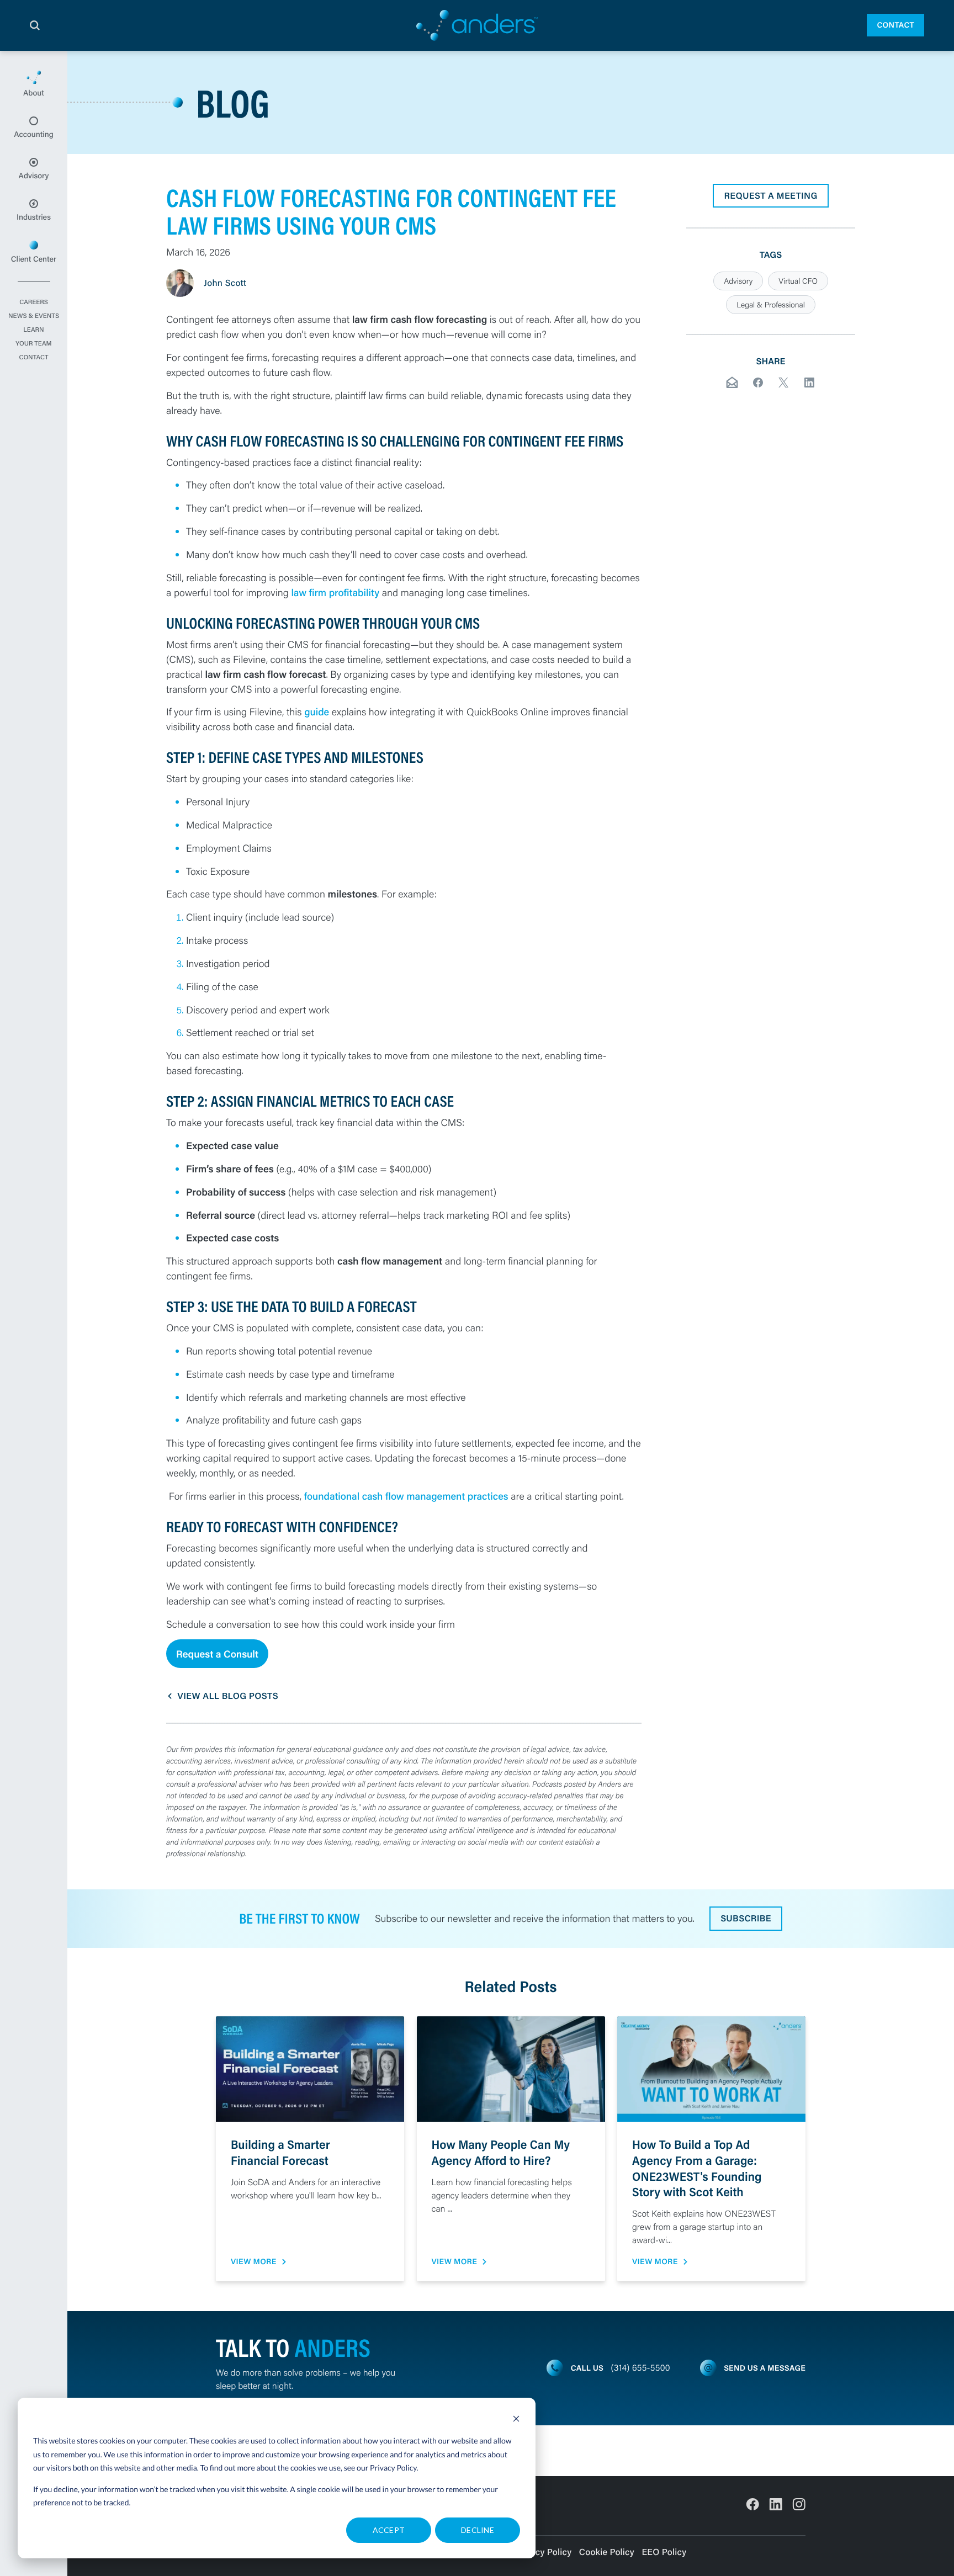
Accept (389, 2530)
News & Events (34, 316)
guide (318, 711)
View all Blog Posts (228, 1696)
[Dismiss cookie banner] (516, 2420)
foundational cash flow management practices (406, 1496)
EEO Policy (664, 2552)
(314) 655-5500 (641, 2368)
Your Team (33, 344)
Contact (895, 25)
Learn (33, 330)
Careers (34, 302)
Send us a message (765, 2368)
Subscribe (746, 1918)
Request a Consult (217, 1654)
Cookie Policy (607, 2552)
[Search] (35, 25)
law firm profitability (335, 592)
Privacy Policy (393, 2468)
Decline (478, 2530)
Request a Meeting (770, 196)
